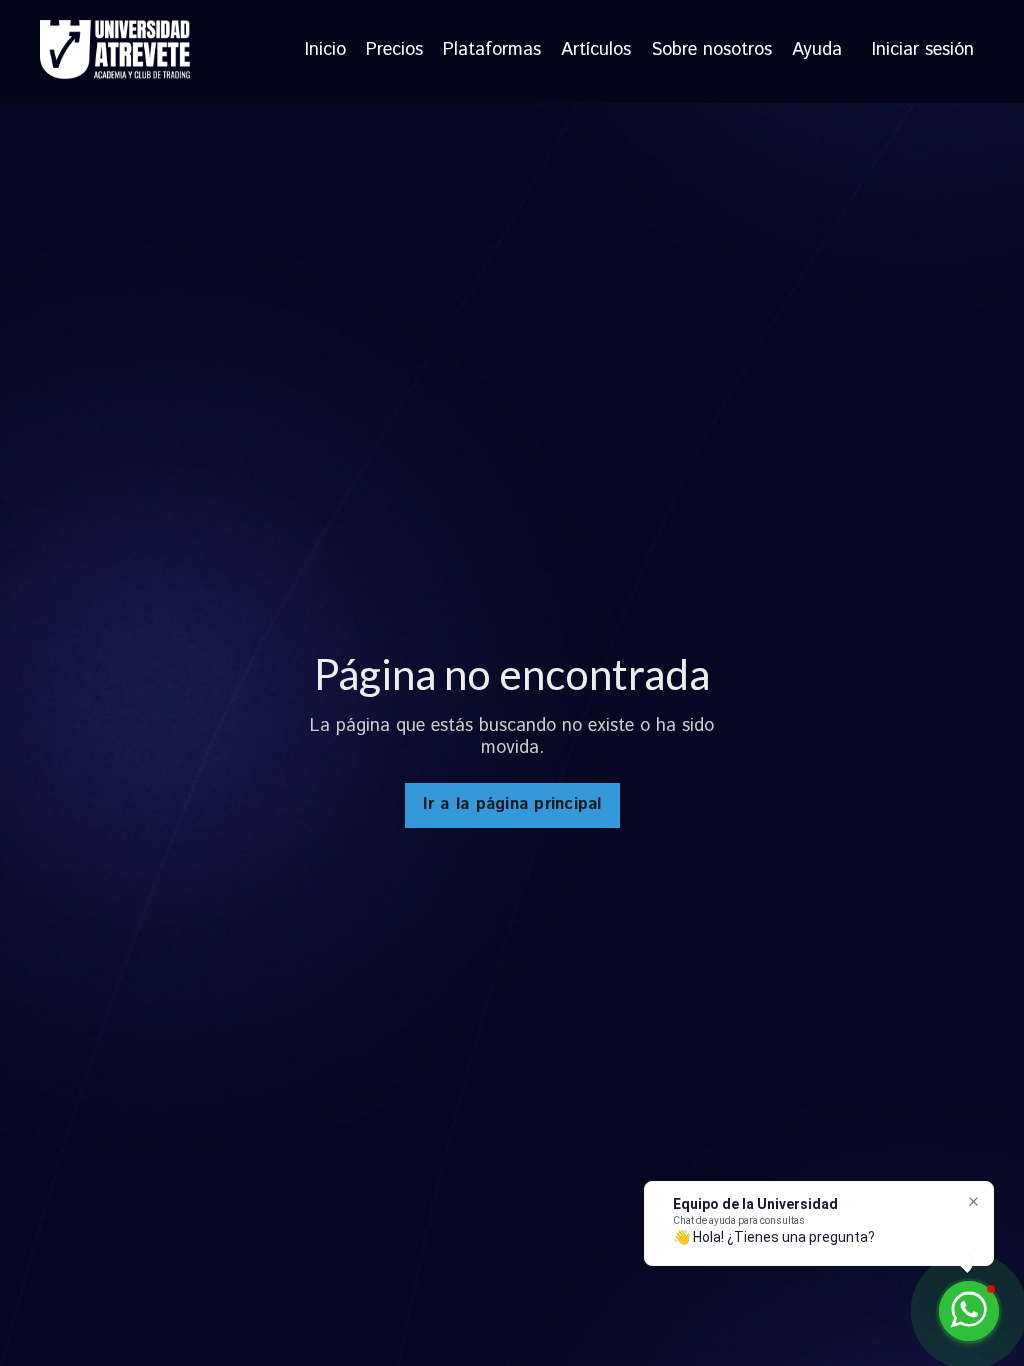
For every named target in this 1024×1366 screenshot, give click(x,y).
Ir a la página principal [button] (512, 804)
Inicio (325, 51)
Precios (394, 51)
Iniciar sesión (923, 50)
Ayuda (817, 51)
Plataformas (492, 51)
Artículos (596, 51)
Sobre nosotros (711, 51)
